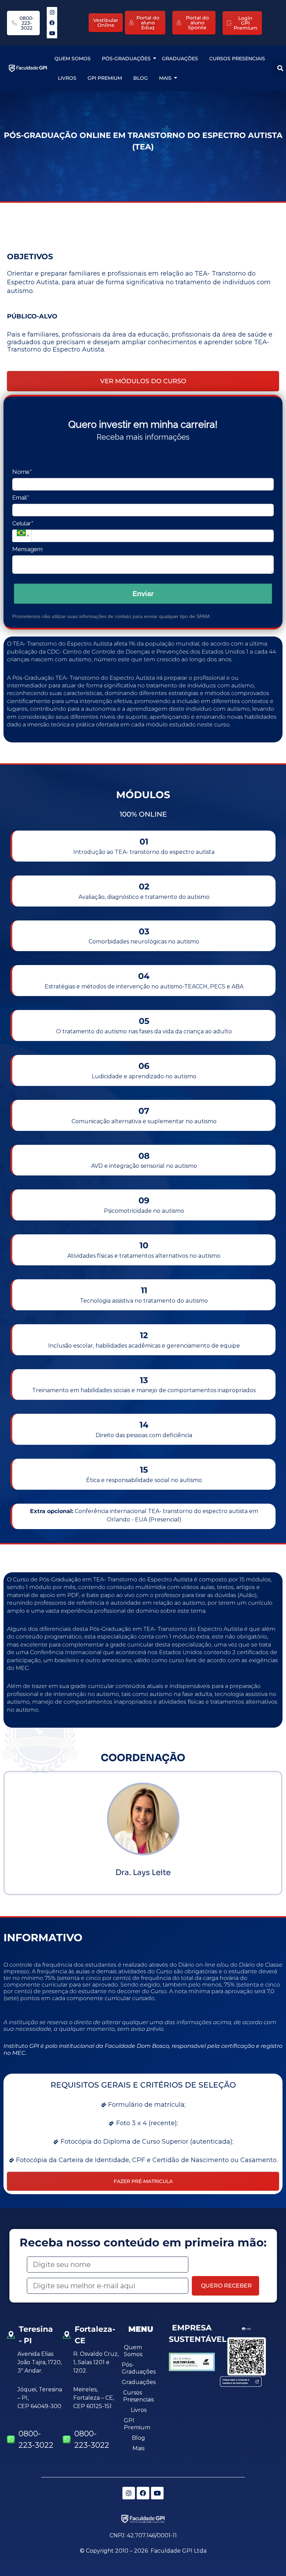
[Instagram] (52, 12)
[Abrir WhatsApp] (269, 2558)
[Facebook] (52, 23)
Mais (165, 78)
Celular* (23, 523)
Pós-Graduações (126, 59)
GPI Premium (105, 78)
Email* (21, 498)
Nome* (22, 472)
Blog (141, 78)
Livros (67, 78)
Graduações (180, 59)
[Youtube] (52, 33)
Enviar (143, 594)
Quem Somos (73, 59)
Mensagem (27, 549)
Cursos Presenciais (237, 59)
